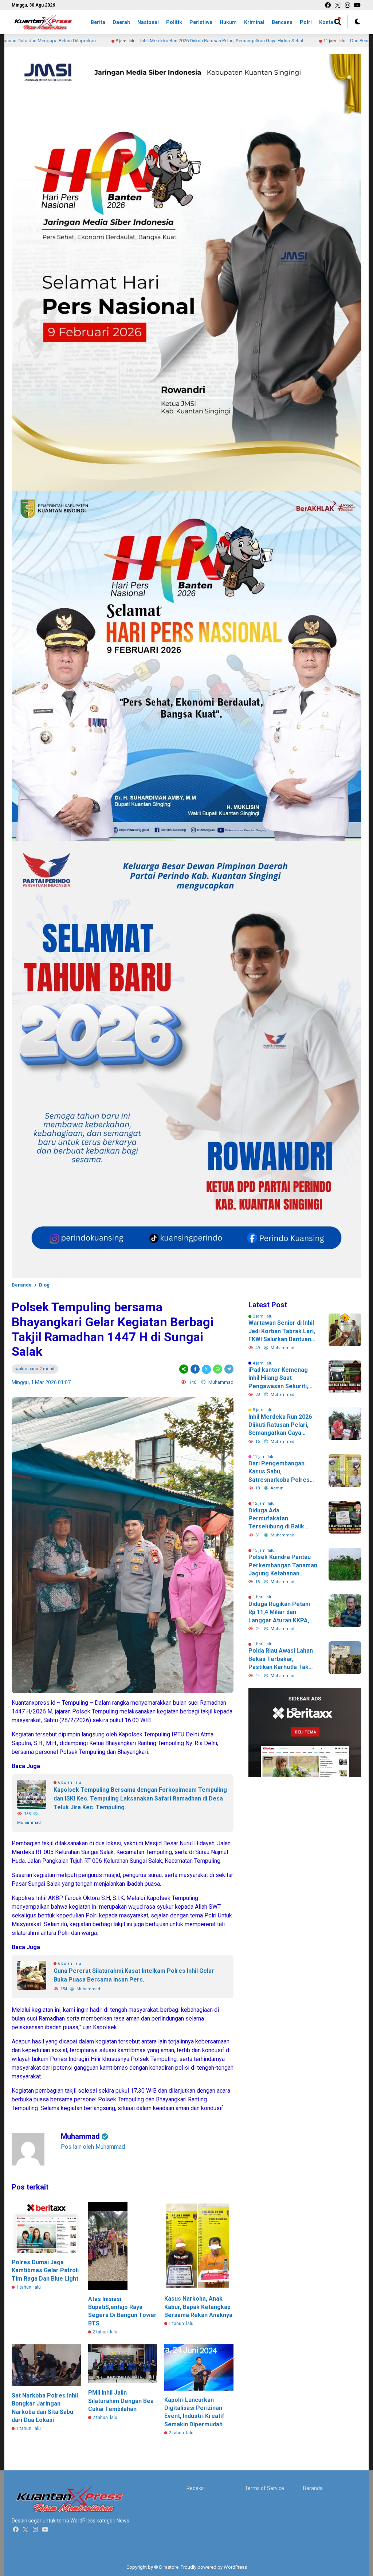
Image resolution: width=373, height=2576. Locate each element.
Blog (44, 1285)
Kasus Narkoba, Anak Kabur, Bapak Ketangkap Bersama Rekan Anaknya (198, 2307)
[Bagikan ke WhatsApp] (218, 1369)
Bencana (282, 22)
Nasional (148, 22)
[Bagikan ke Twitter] (206, 1369)
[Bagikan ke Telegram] (228, 1369)
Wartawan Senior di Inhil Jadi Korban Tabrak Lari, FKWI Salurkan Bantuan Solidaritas (282, 1331)
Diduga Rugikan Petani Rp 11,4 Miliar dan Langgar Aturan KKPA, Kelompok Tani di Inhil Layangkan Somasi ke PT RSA (283, 1613)
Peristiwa (201, 22)
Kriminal (254, 22)
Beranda (22, 1285)
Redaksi (196, 2488)
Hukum (228, 22)
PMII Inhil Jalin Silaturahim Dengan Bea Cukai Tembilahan (121, 2401)
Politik (174, 22)
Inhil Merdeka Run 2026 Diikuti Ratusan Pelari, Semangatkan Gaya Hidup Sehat (146, 41)
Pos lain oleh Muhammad (93, 2147)
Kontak (328, 22)
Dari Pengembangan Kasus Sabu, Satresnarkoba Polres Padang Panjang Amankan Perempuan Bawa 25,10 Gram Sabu (279, 1472)
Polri (306, 22)
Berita (98, 22)
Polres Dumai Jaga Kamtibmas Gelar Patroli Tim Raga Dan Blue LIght (45, 2270)
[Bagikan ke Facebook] (195, 1369)
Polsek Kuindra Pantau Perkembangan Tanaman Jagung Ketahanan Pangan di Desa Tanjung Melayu (283, 1566)
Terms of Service (264, 2488)
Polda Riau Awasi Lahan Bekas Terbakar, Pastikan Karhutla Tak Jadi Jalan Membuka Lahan (281, 1659)
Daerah (121, 22)
